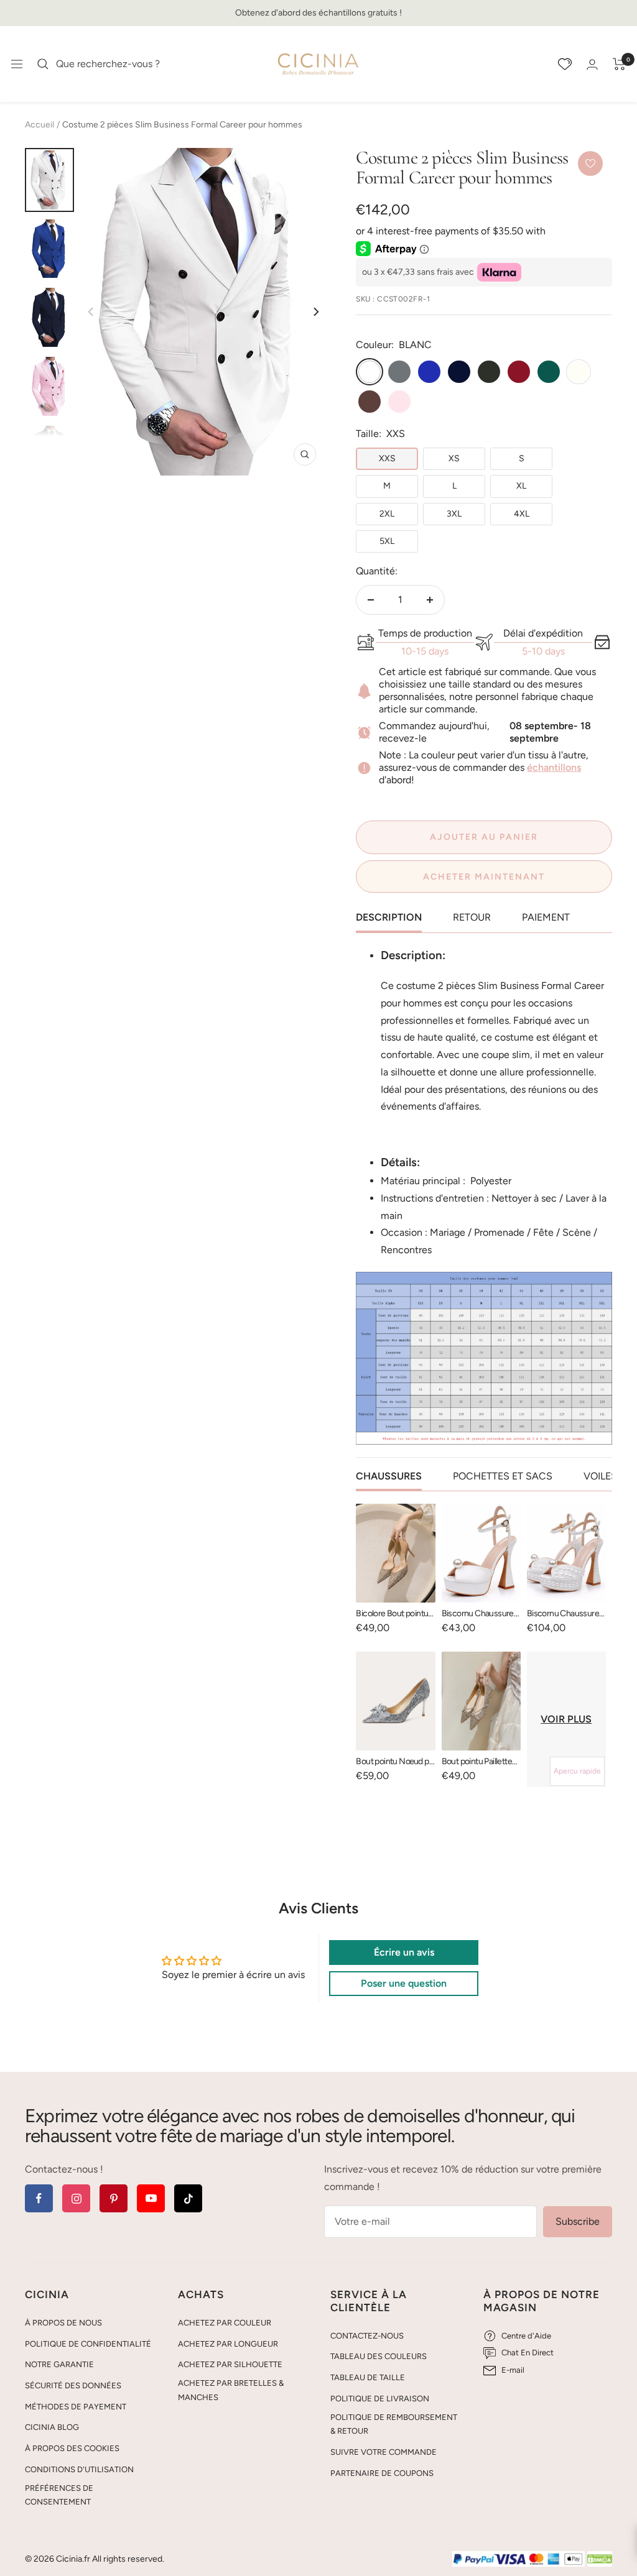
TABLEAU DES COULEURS (379, 2356)
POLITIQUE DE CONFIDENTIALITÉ (88, 2344)
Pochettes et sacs (503, 1476)
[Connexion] (592, 64)
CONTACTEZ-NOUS (367, 2336)
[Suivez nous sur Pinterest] (114, 2198)
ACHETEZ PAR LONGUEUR (228, 2344)
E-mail (513, 2370)
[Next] (315, 312)
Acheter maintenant (484, 877)
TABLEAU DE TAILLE (368, 2377)
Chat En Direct (528, 2353)
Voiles (600, 1476)
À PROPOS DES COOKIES (72, 2448)
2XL (387, 514)
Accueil (40, 125)
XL (521, 486)
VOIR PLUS (566, 1719)
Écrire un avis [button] (404, 1952)
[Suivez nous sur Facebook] (39, 2198)
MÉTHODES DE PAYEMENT (76, 2407)
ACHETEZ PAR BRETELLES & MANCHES (231, 2390)
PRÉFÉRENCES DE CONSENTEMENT (59, 2495)
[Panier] (619, 64)
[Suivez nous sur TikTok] (188, 2198)
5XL (387, 541)
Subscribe (578, 2221)
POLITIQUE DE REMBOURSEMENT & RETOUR (394, 2424)
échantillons (554, 767)
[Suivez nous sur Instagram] (76, 2198)
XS (454, 458)
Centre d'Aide (526, 2336)
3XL (454, 514)
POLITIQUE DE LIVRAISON (380, 2399)
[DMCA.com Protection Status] (600, 2560)
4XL (522, 514)
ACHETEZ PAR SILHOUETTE (230, 2364)
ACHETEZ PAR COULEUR (225, 2323)
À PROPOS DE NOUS (63, 2323)
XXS (387, 458)
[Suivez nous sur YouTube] (151, 2198)
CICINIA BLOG (52, 2427)
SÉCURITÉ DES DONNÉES (73, 2385)
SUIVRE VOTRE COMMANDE (384, 2452)
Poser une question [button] (404, 1983)
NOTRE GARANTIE (59, 2364)
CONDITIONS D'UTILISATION (79, 2469)
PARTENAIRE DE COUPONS (382, 2473)
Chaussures (389, 1476)
